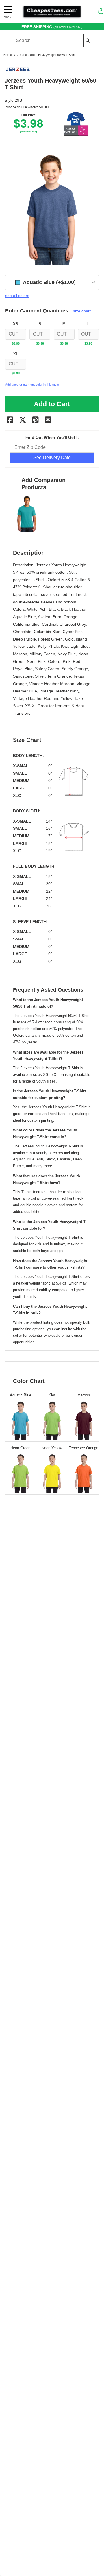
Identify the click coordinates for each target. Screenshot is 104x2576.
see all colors (17, 296)
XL (16, 354)
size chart (82, 311)
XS (16, 324)
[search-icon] (88, 40)
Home (8, 55)
